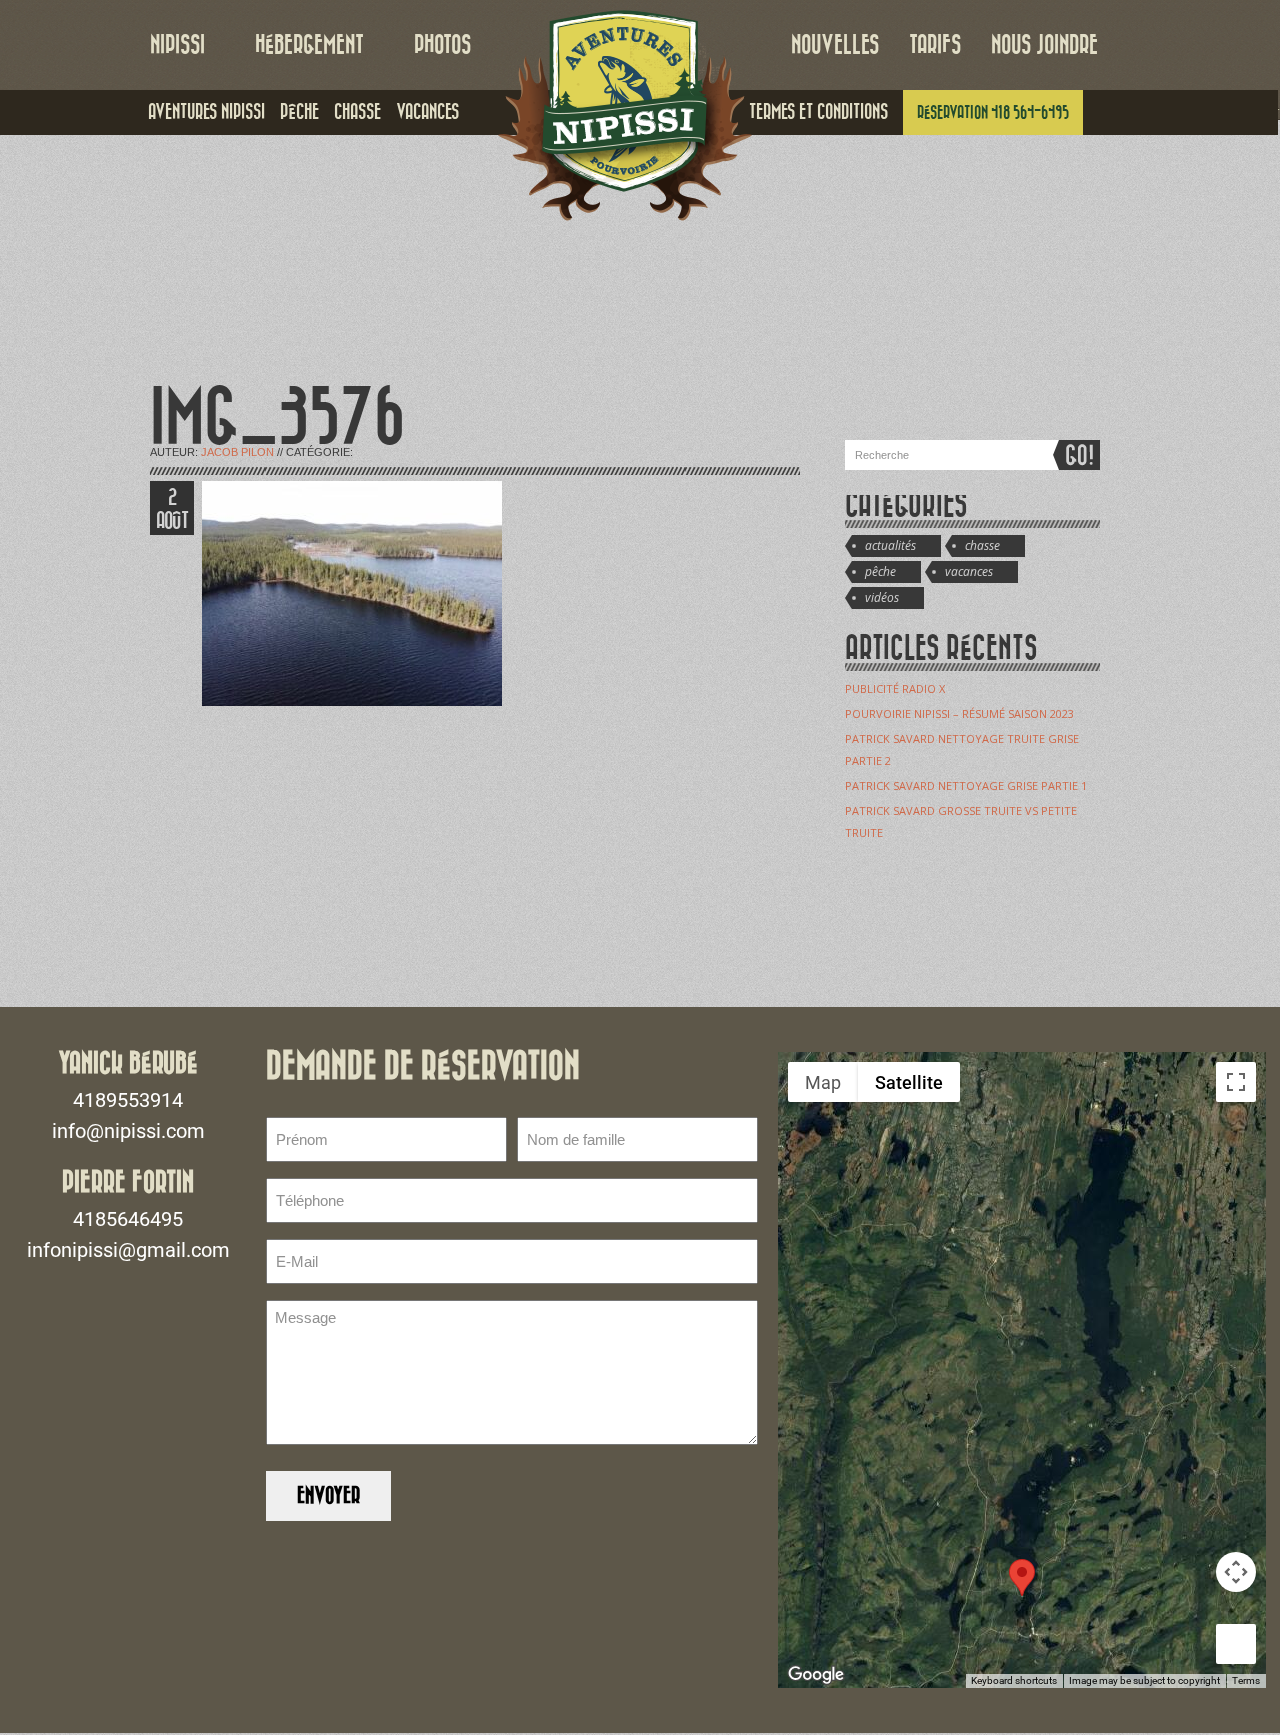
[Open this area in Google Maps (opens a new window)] (816, 1675)
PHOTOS (442, 45)
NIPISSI (177, 45)
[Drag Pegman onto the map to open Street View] (1236, 1644)
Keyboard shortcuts (1014, 1680)
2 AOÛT (172, 509)
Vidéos (882, 597)
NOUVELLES (835, 45)
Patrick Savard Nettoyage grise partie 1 (966, 785)
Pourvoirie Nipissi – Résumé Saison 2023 (959, 713)
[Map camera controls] (1236, 1572)
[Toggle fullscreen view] (1236, 1082)
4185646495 (128, 1219)
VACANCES (427, 112)
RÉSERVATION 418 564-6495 (993, 112)
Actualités (890, 545)
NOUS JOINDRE (1044, 45)
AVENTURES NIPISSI (206, 112)
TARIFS (935, 45)
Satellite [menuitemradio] (909, 1082)
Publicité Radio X (895, 688)
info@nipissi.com (128, 1131)
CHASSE (357, 112)
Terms (1246, 1680)
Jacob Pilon (237, 452)
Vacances (969, 571)
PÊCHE (299, 112)
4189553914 (128, 1100)
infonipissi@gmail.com (128, 1250)
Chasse (982, 545)
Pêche (880, 571)
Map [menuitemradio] (823, 1082)
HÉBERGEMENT (309, 45)
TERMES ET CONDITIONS (818, 112)
